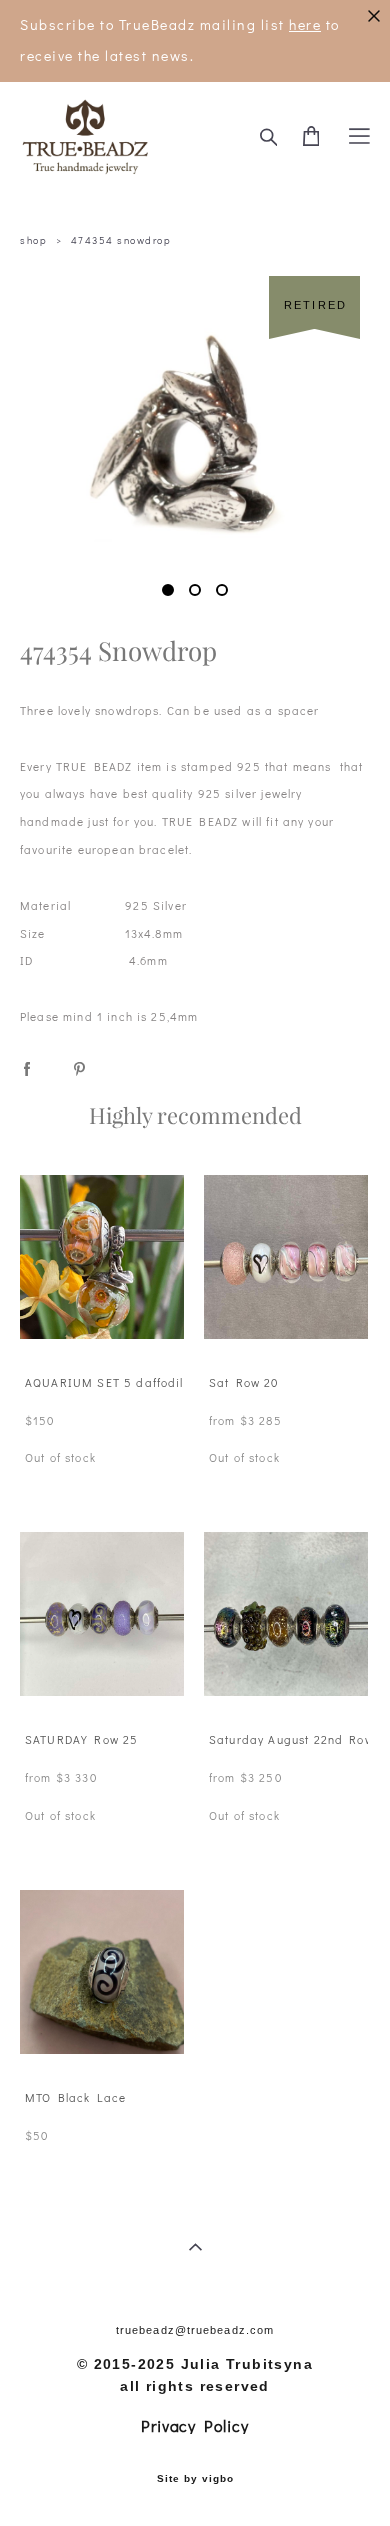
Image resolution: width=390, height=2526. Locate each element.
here (305, 24)
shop (33, 240)
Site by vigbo (195, 2479)
